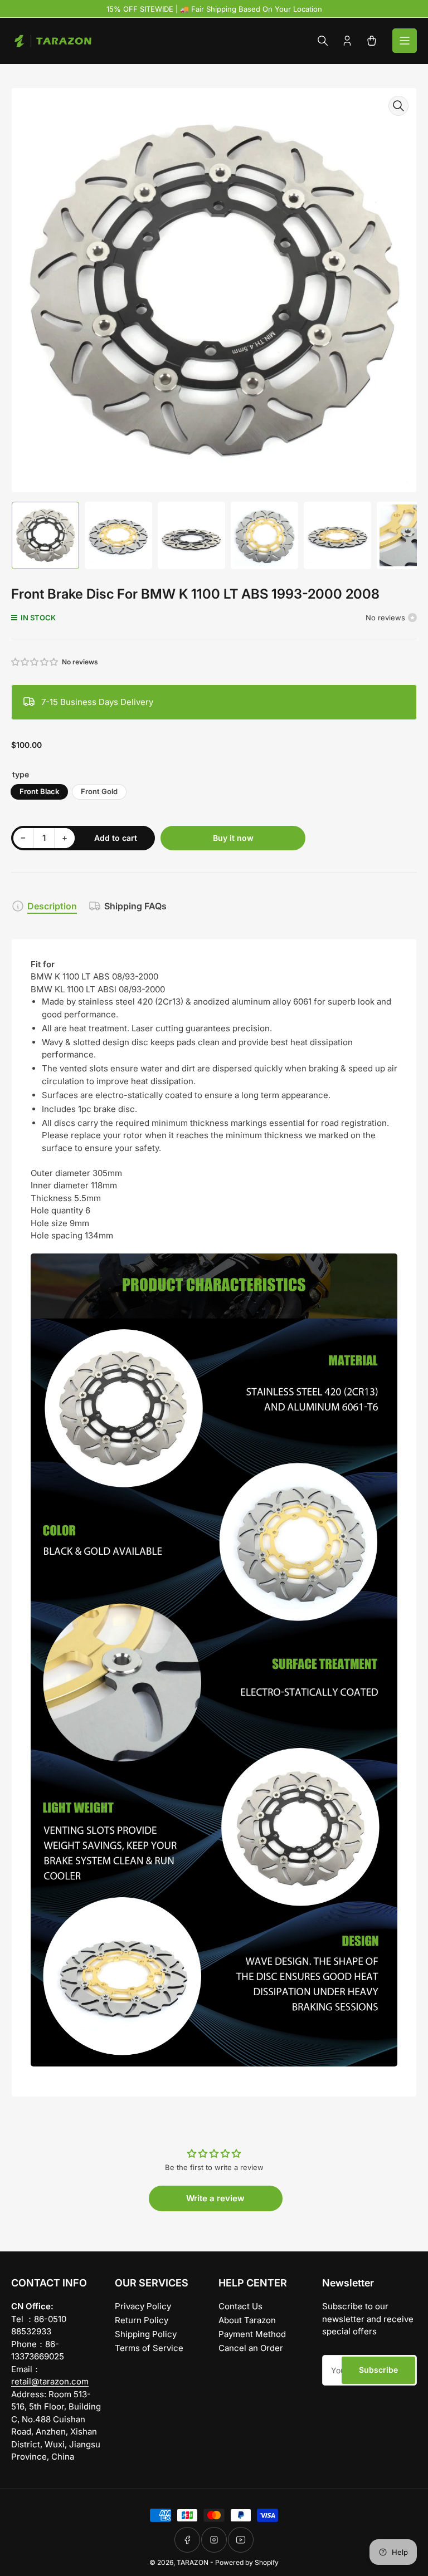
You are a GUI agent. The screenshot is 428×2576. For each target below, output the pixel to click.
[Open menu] (405, 41)
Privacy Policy (143, 2306)
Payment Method (252, 2334)
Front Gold (99, 791)
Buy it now (233, 838)
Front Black (39, 791)
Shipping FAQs (135, 906)
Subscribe (378, 2370)
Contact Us (240, 2306)
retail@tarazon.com (50, 2381)
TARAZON (193, 2562)
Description (52, 906)
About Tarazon (247, 2320)
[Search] (323, 41)
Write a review (215, 2198)
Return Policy (142, 2320)
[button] (35, 662)
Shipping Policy (146, 2334)
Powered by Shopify (247, 2562)
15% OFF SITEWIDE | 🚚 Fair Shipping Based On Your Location (214, 9)
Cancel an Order (251, 2348)
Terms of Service (149, 2348)
